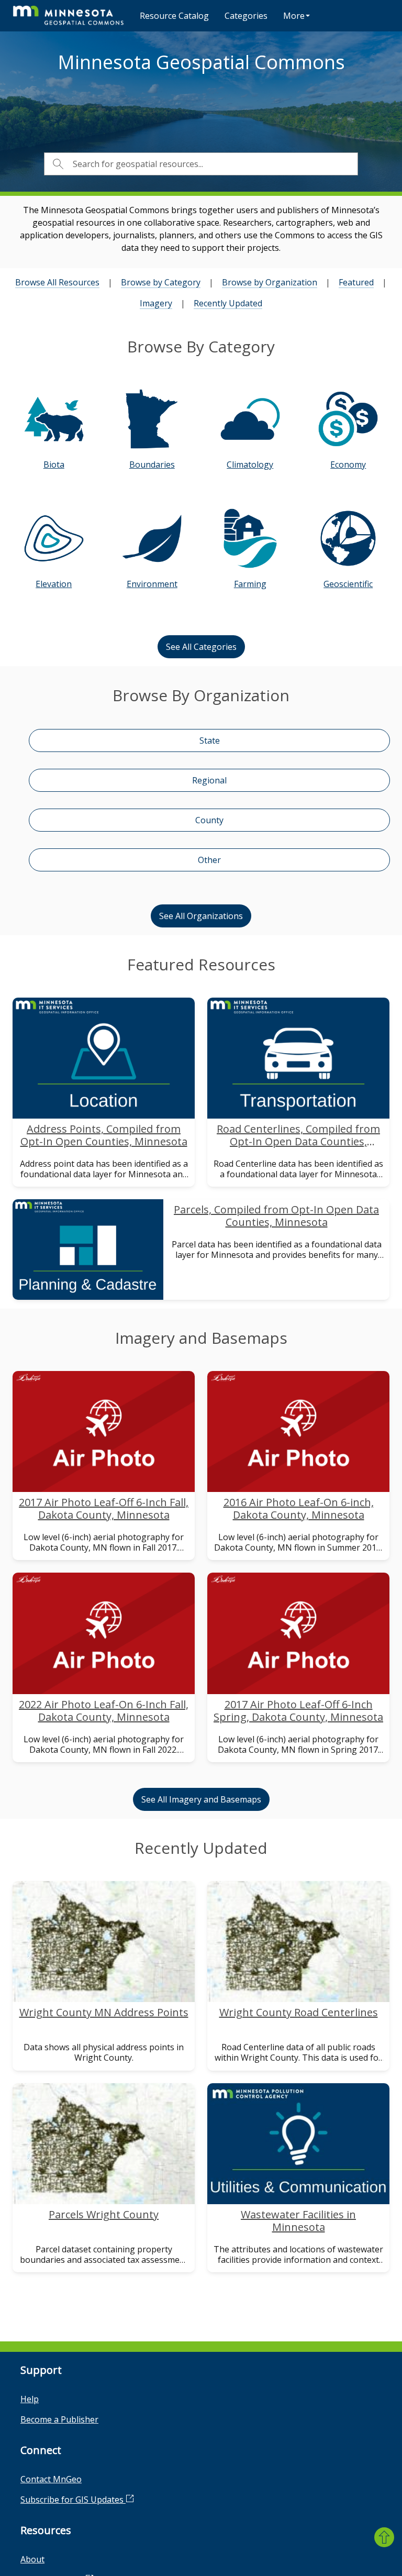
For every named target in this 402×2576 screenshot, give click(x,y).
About (32, 2559)
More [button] (294, 16)
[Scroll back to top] (384, 2537)
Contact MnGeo (51, 2479)
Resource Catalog (174, 16)
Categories (246, 16)
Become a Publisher (59, 2419)
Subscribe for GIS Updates (73, 2500)
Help (30, 2399)
